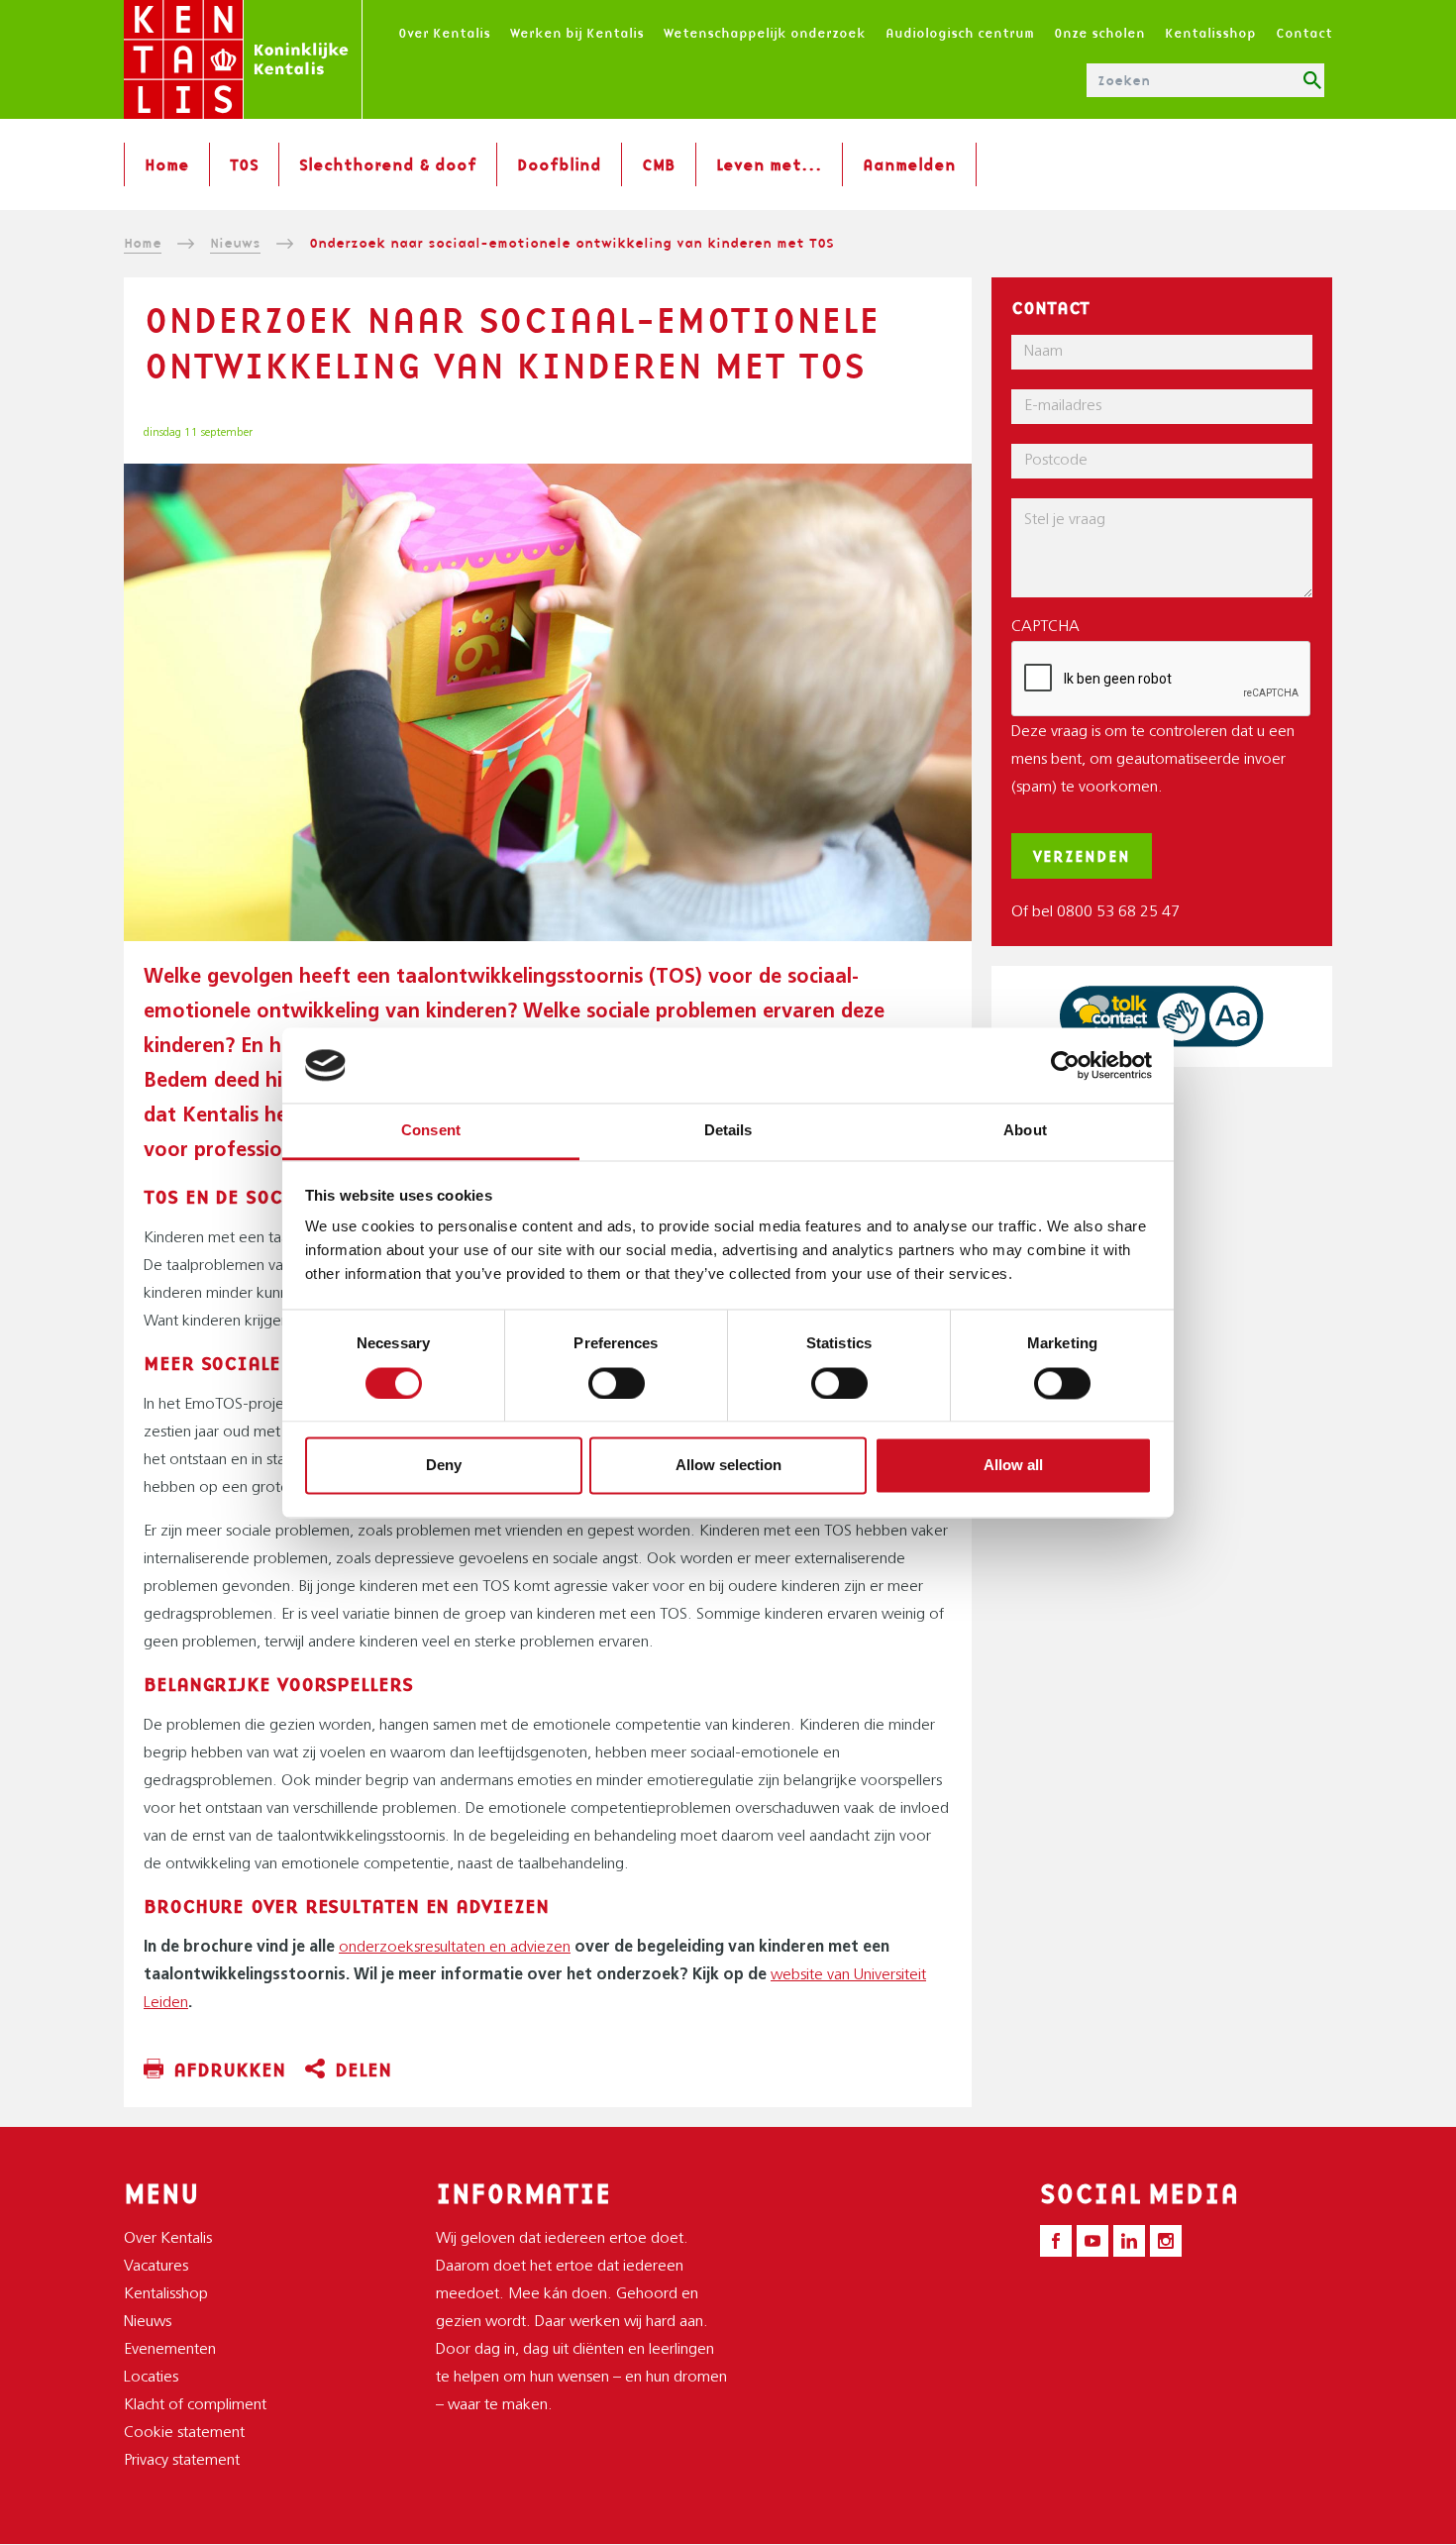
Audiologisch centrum (960, 33)
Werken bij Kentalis (577, 33)
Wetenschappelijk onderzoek (765, 33)
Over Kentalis (444, 33)
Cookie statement (184, 2433)
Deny (444, 1466)
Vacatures (156, 2267)
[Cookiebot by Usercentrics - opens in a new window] (1065, 1065)
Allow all (1013, 1466)
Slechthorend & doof (388, 164)
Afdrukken (229, 2069)
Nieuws (235, 243)
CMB (659, 164)
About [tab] (1025, 1131)
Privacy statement (182, 2461)
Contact (1304, 33)
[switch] (617, 1383)
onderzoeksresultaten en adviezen (455, 1948)
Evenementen (170, 2350)
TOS (244, 164)
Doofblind (559, 164)
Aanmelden (909, 164)
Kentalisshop (1210, 33)
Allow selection (728, 1466)
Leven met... (769, 164)
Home (167, 164)
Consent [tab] (431, 1131)
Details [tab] (728, 1131)
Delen (363, 2069)
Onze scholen (1099, 33)
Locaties (151, 2378)
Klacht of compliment (195, 2405)
